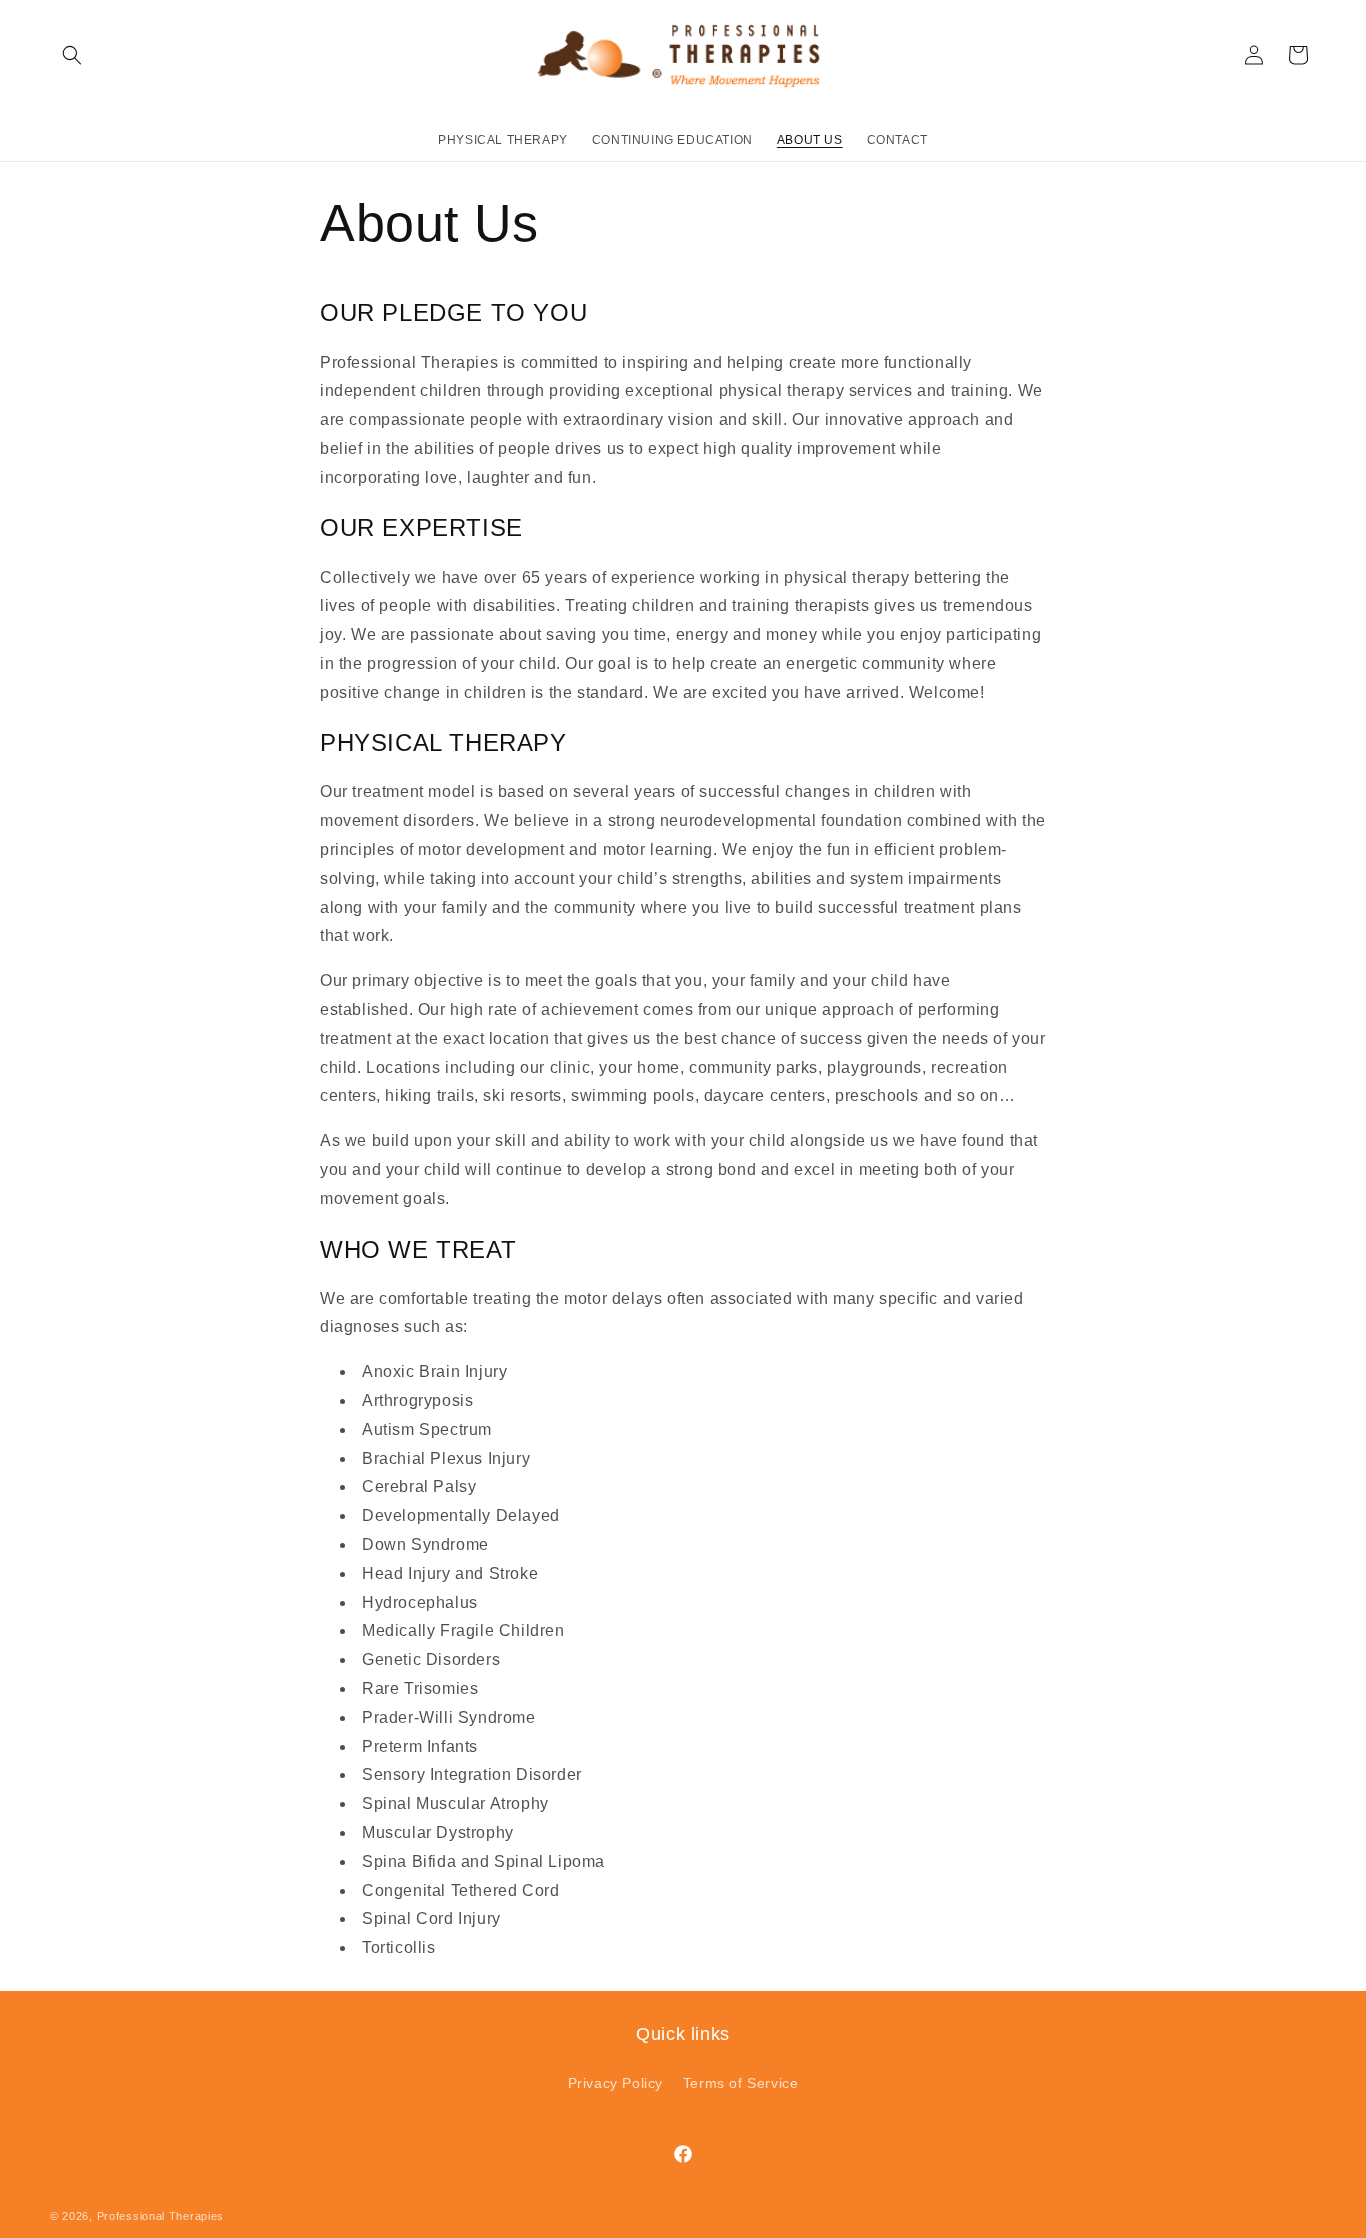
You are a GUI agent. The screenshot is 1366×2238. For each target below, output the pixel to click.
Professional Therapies (160, 2216)
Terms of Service (741, 2083)
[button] (72, 55)
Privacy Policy (615, 2083)
